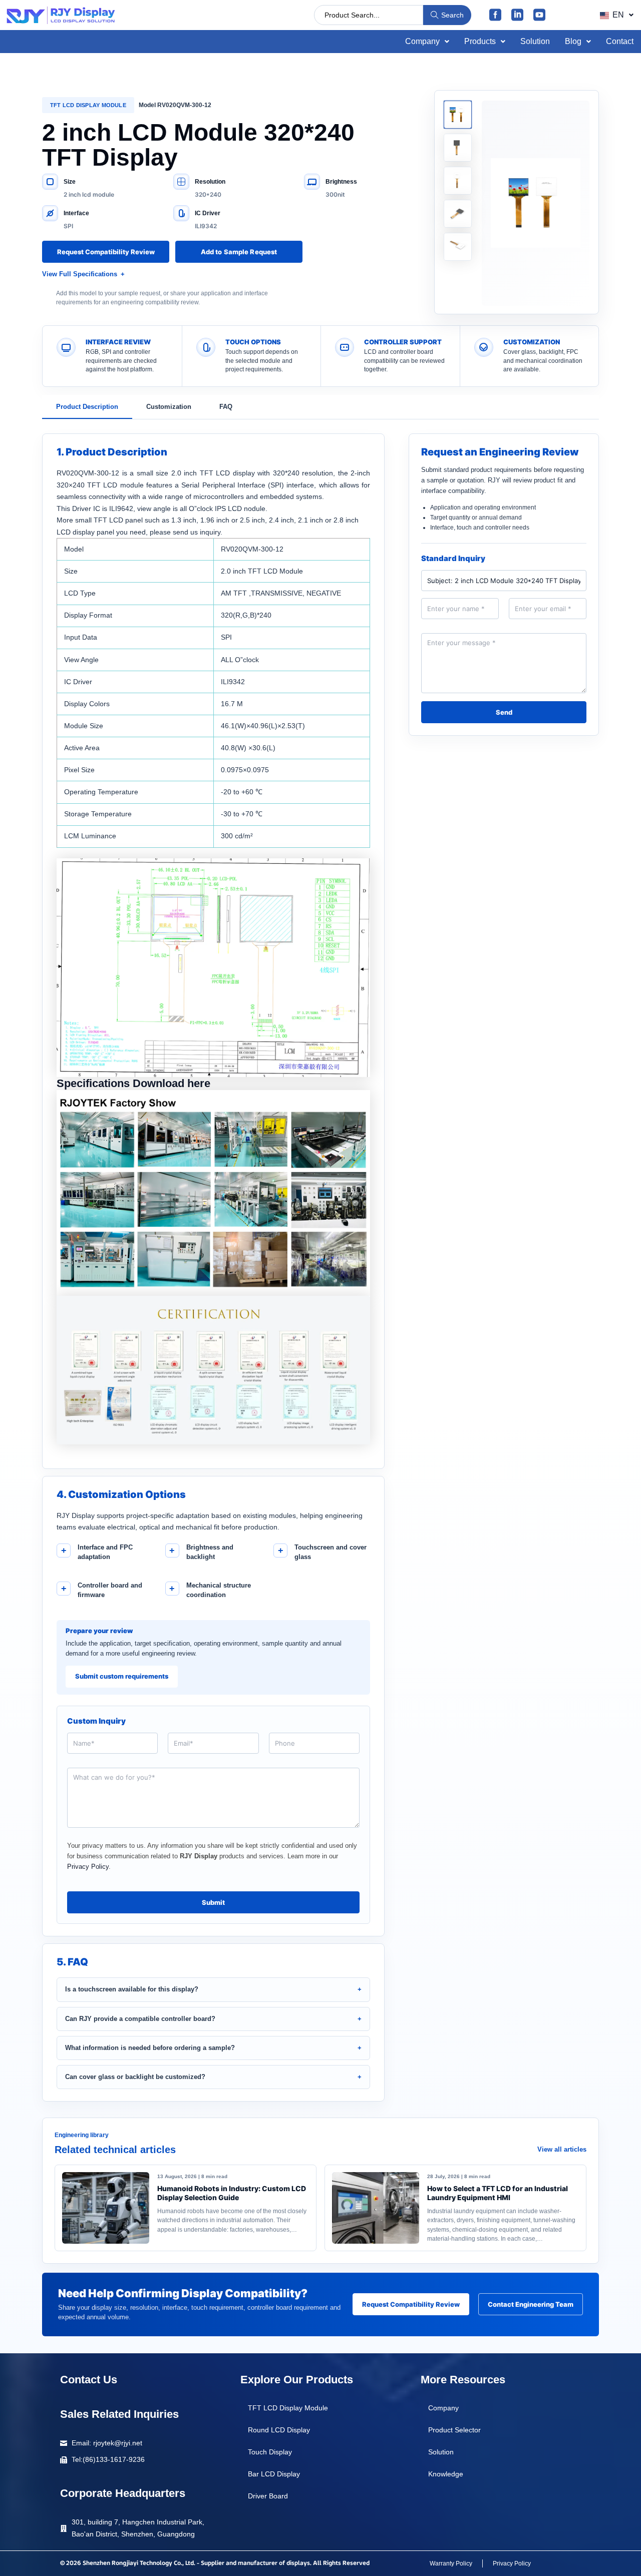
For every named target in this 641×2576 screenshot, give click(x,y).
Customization (169, 407)
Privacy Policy (88, 1867)
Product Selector (454, 2430)
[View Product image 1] (458, 115)
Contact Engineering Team (531, 2304)
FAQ (226, 407)
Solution (535, 41)
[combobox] (369, 15)
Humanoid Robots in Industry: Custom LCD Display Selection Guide (232, 2193)
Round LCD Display (279, 2430)
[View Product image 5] (458, 247)
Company (422, 41)
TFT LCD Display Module (88, 105)
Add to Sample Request (239, 252)
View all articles (562, 2149)
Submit (213, 1902)
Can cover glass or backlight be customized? (135, 2077)
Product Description (87, 407)
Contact (620, 41)
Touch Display (270, 2452)
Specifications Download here (133, 1083)
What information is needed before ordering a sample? (150, 2048)
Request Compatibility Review (106, 252)
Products (480, 41)
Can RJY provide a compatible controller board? (140, 2019)
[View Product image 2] (458, 148)
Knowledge (446, 2474)
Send (504, 712)
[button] (616, 15)
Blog (573, 41)
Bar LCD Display (274, 2474)
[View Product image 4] (458, 214)
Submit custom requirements (122, 1676)
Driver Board (268, 2496)
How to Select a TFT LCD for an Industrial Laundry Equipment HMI (498, 2193)
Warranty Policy (451, 2563)
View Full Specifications (80, 274)
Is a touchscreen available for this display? (132, 1989)
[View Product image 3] (458, 181)
